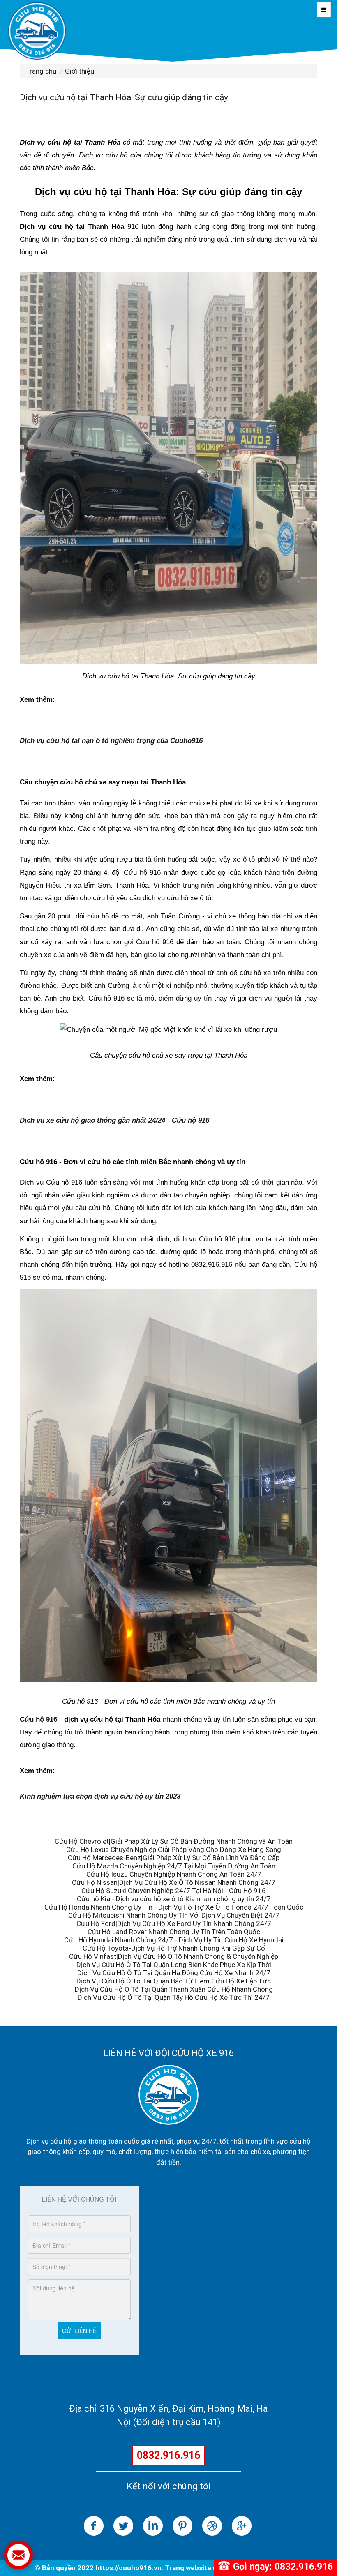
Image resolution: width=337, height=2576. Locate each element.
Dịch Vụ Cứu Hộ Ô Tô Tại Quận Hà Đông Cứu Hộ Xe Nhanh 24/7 (174, 1973)
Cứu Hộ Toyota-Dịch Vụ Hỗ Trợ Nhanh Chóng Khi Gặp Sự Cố (174, 1948)
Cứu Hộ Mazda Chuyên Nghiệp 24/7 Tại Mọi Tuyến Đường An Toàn (174, 1866)
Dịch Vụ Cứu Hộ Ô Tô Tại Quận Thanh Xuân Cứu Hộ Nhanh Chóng (174, 1989)
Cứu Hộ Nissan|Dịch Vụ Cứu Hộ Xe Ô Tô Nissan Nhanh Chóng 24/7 (174, 1882)
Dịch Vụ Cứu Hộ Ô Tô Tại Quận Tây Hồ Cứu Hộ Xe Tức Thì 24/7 (174, 1997)
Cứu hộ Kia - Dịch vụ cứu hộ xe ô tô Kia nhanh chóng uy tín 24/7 (174, 1899)
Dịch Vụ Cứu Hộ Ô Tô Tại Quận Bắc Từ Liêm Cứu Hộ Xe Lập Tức (174, 1981)
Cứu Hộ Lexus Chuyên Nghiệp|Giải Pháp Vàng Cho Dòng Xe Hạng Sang (174, 1850)
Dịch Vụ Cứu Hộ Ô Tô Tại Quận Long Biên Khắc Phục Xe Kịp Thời (174, 1965)
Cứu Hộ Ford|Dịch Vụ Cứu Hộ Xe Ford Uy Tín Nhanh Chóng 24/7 (174, 1923)
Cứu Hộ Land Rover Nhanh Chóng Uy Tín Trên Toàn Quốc (174, 1932)
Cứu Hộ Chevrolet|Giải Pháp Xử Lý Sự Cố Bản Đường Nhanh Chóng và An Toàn (174, 1841)
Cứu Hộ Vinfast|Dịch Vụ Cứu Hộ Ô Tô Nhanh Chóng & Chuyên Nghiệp (174, 1956)
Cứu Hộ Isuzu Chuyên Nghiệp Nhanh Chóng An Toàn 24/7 (174, 1874)
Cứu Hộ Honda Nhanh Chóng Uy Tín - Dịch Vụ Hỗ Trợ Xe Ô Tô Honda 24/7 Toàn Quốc (174, 1907)
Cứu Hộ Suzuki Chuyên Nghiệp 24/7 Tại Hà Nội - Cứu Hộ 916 (174, 1891)
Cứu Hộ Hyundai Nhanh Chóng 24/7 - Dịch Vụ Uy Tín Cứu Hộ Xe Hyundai (174, 1940)
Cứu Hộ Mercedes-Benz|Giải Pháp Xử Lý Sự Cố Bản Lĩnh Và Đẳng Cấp (174, 1858)
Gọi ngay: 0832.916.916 (283, 2567)
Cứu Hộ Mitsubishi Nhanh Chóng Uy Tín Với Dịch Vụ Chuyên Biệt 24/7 (174, 1915)
